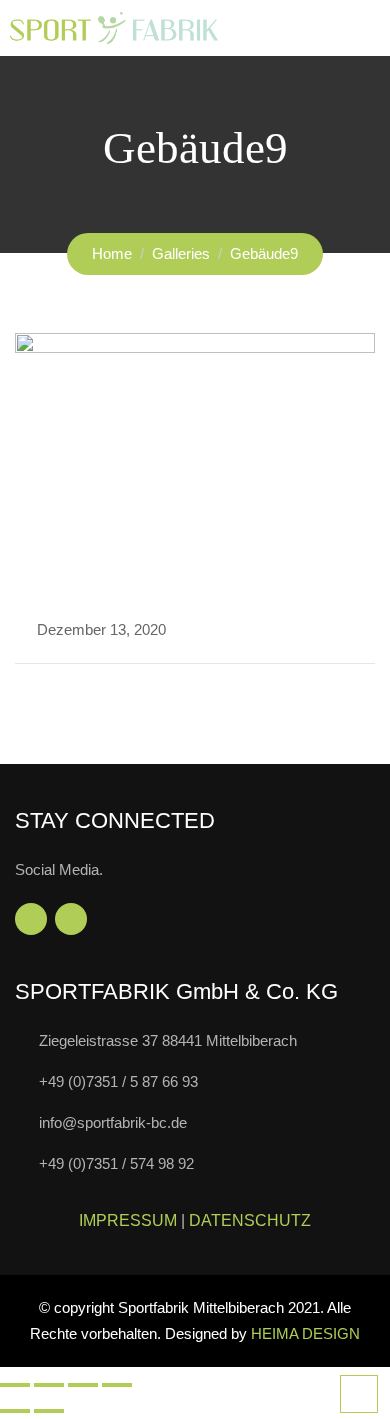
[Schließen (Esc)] (117, 1385)
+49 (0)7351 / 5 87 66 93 (118, 1081)
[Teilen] (83, 1385)
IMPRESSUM (128, 1220)
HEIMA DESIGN (305, 1333)
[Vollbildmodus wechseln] (49, 1385)
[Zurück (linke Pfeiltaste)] (15, 1411)
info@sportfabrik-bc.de (113, 1122)
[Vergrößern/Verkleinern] (15, 1385)
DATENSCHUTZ (250, 1220)
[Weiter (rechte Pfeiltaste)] (49, 1411)
